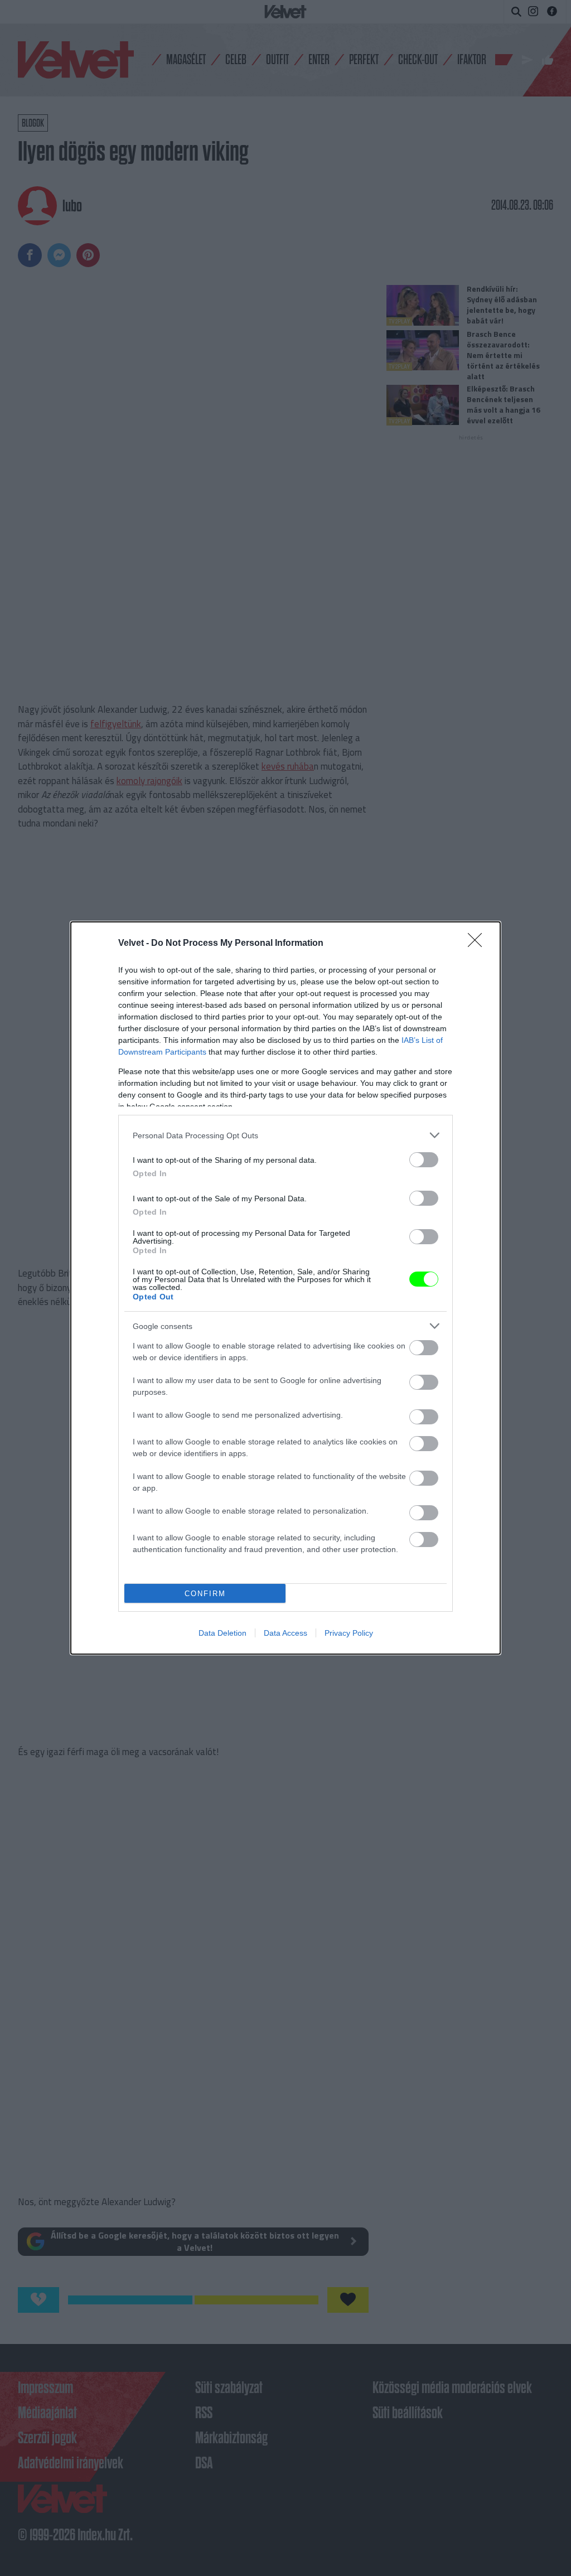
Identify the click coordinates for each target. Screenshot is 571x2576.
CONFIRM (205, 1594)
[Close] (478, 944)
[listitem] (285, 1135)
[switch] (424, 1160)
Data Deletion (222, 1633)
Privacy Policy (349, 1633)
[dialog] (285, 1288)
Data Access (285, 1633)
